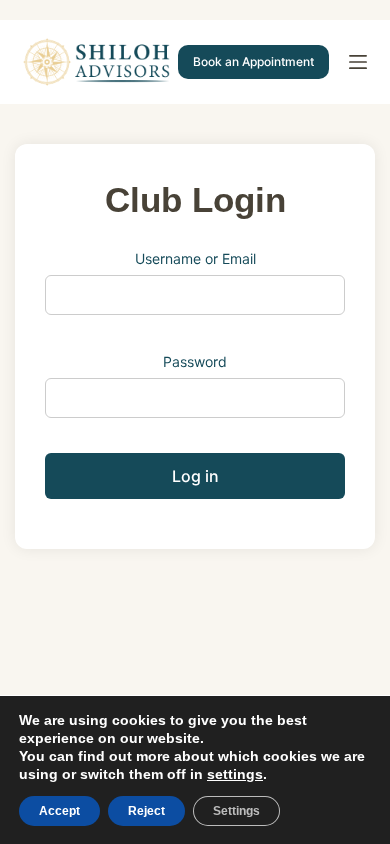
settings (235, 774)
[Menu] (358, 62)
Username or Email (195, 258)
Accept (59, 811)
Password (195, 361)
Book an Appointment (253, 61)
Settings (236, 811)
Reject (146, 811)
